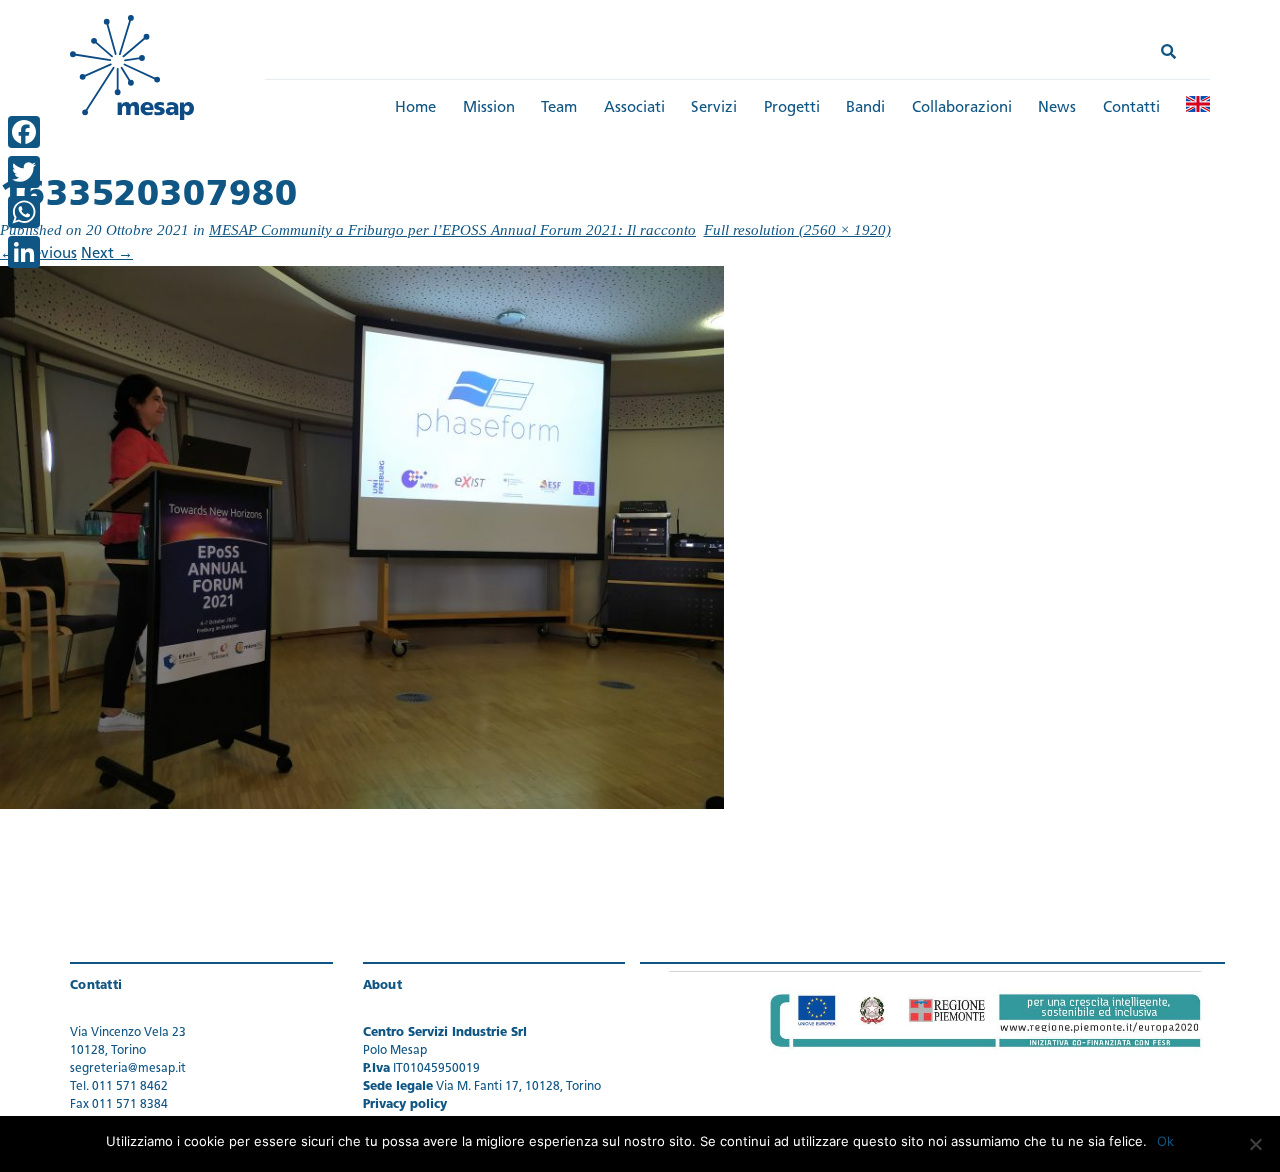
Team (559, 108)
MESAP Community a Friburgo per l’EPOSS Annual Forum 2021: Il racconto (452, 230)
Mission (489, 108)
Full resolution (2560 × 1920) (797, 230)
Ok (1165, 1141)
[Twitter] (24, 172)
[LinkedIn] (24, 252)
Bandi (865, 108)
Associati (634, 108)
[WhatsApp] (24, 212)
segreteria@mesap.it (128, 1069)
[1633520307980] (362, 538)
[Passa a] (1198, 104)
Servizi (714, 108)
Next (107, 254)
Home (415, 108)
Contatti (1131, 108)
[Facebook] (24, 132)
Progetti (792, 108)
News (1057, 108)
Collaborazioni (962, 108)
